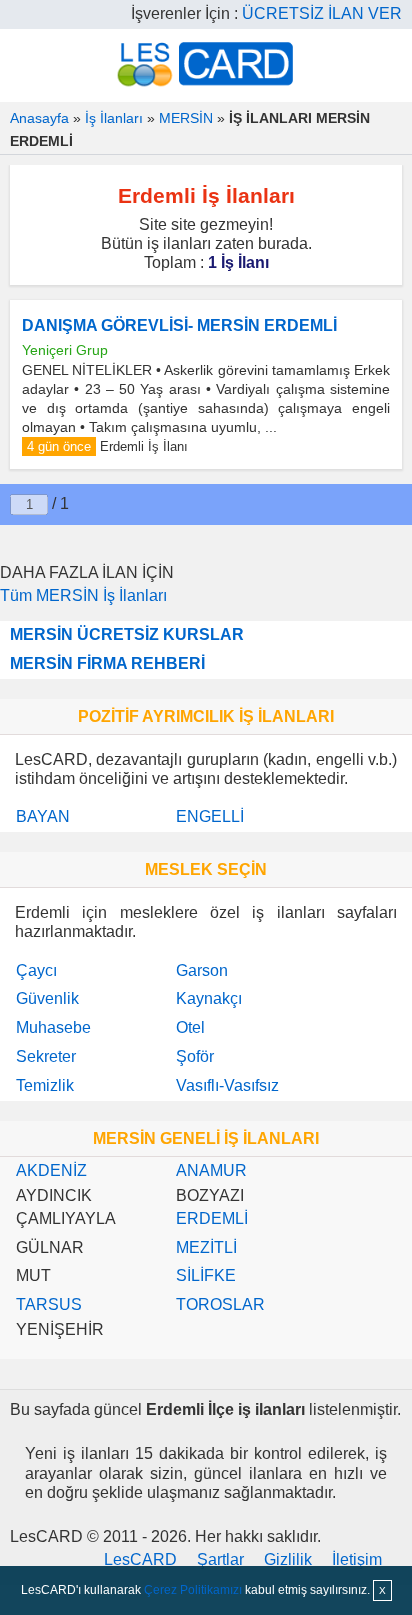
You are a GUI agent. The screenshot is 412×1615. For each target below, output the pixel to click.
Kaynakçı (209, 998)
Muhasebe (53, 1027)
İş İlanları (114, 118)
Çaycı (36, 970)
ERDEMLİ (212, 1218)
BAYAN (43, 816)
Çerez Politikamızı (193, 1590)
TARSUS (49, 1304)
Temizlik (45, 1085)
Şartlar (220, 1559)
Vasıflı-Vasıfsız (227, 1085)
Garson (202, 970)
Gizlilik (288, 1559)
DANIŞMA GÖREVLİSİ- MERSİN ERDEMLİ (179, 325)
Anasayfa (39, 118)
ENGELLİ (210, 816)
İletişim (357, 1559)
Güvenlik (47, 998)
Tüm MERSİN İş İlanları (83, 595)
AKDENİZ (51, 1170)
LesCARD (140, 1559)
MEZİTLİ (206, 1247)
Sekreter (46, 1056)
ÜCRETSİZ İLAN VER (322, 13)
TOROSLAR (220, 1304)
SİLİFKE (206, 1275)
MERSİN (186, 118)
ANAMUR (211, 1170)
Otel (190, 1027)
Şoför (195, 1056)
